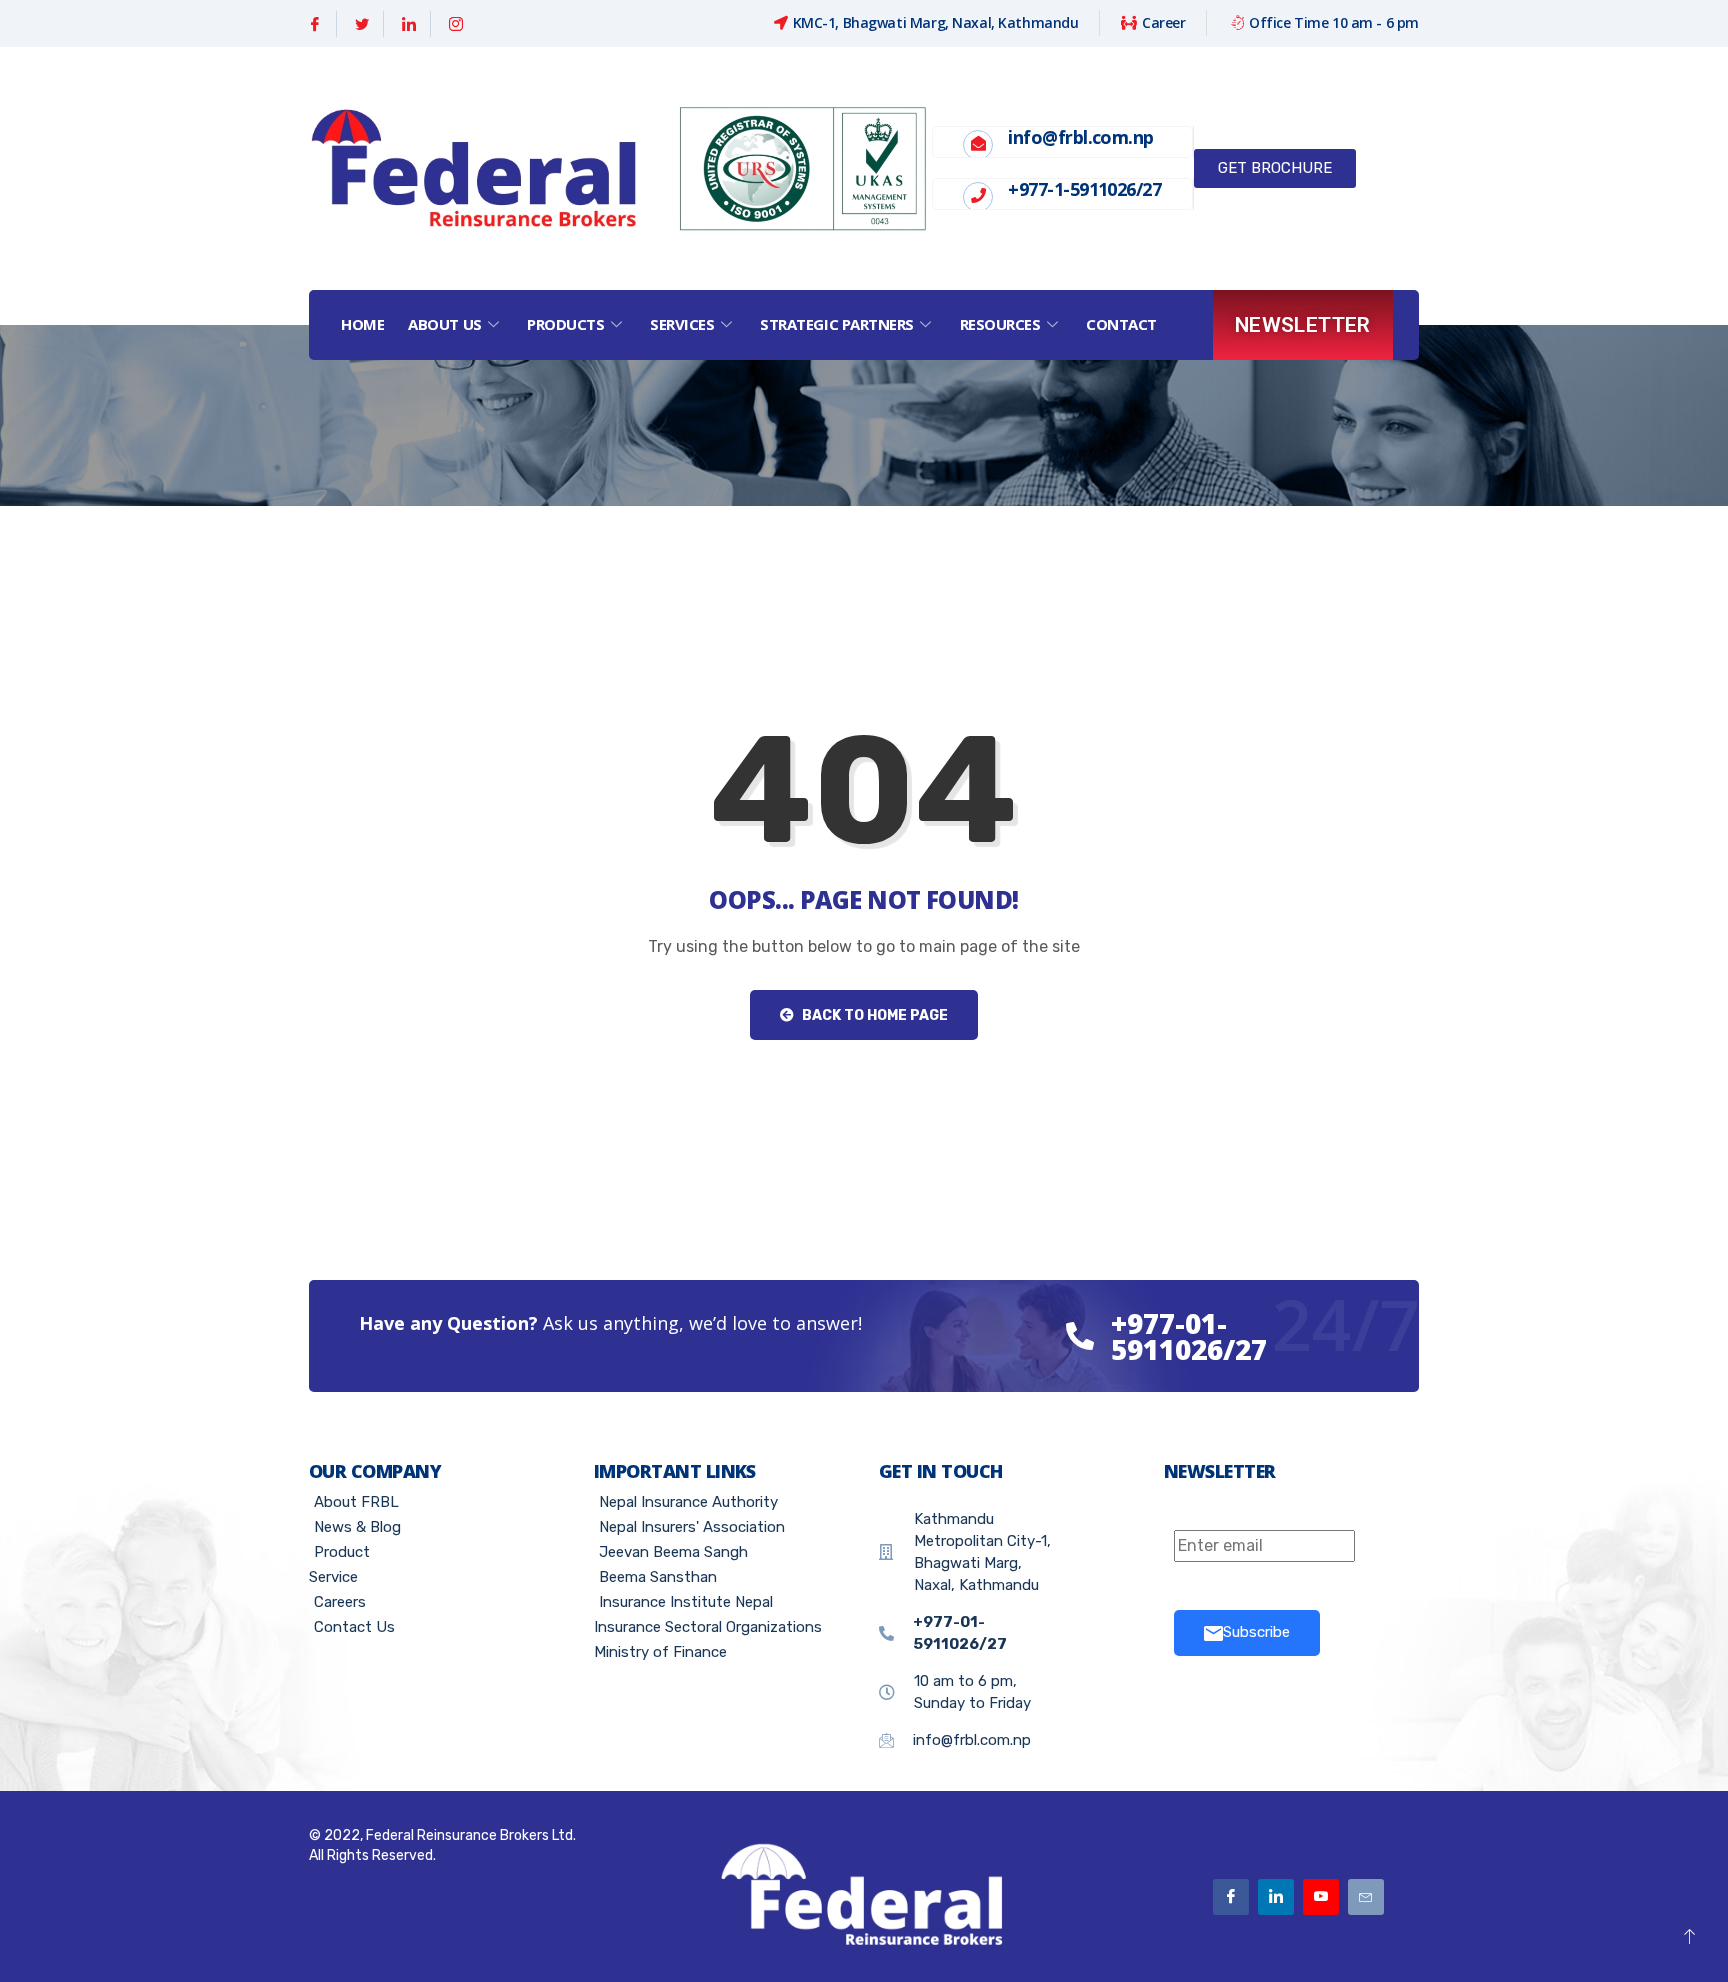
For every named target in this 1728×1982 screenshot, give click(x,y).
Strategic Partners (837, 324)
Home (362, 324)
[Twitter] (362, 24)
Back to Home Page (873, 1015)
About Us (444, 324)
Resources (1000, 324)
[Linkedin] (409, 24)
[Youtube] (1321, 1897)
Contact (1121, 324)
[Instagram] (456, 24)
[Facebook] (315, 24)
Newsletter (1303, 325)
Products (565, 324)
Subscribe (1256, 1632)
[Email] (1366, 1897)
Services (682, 324)
